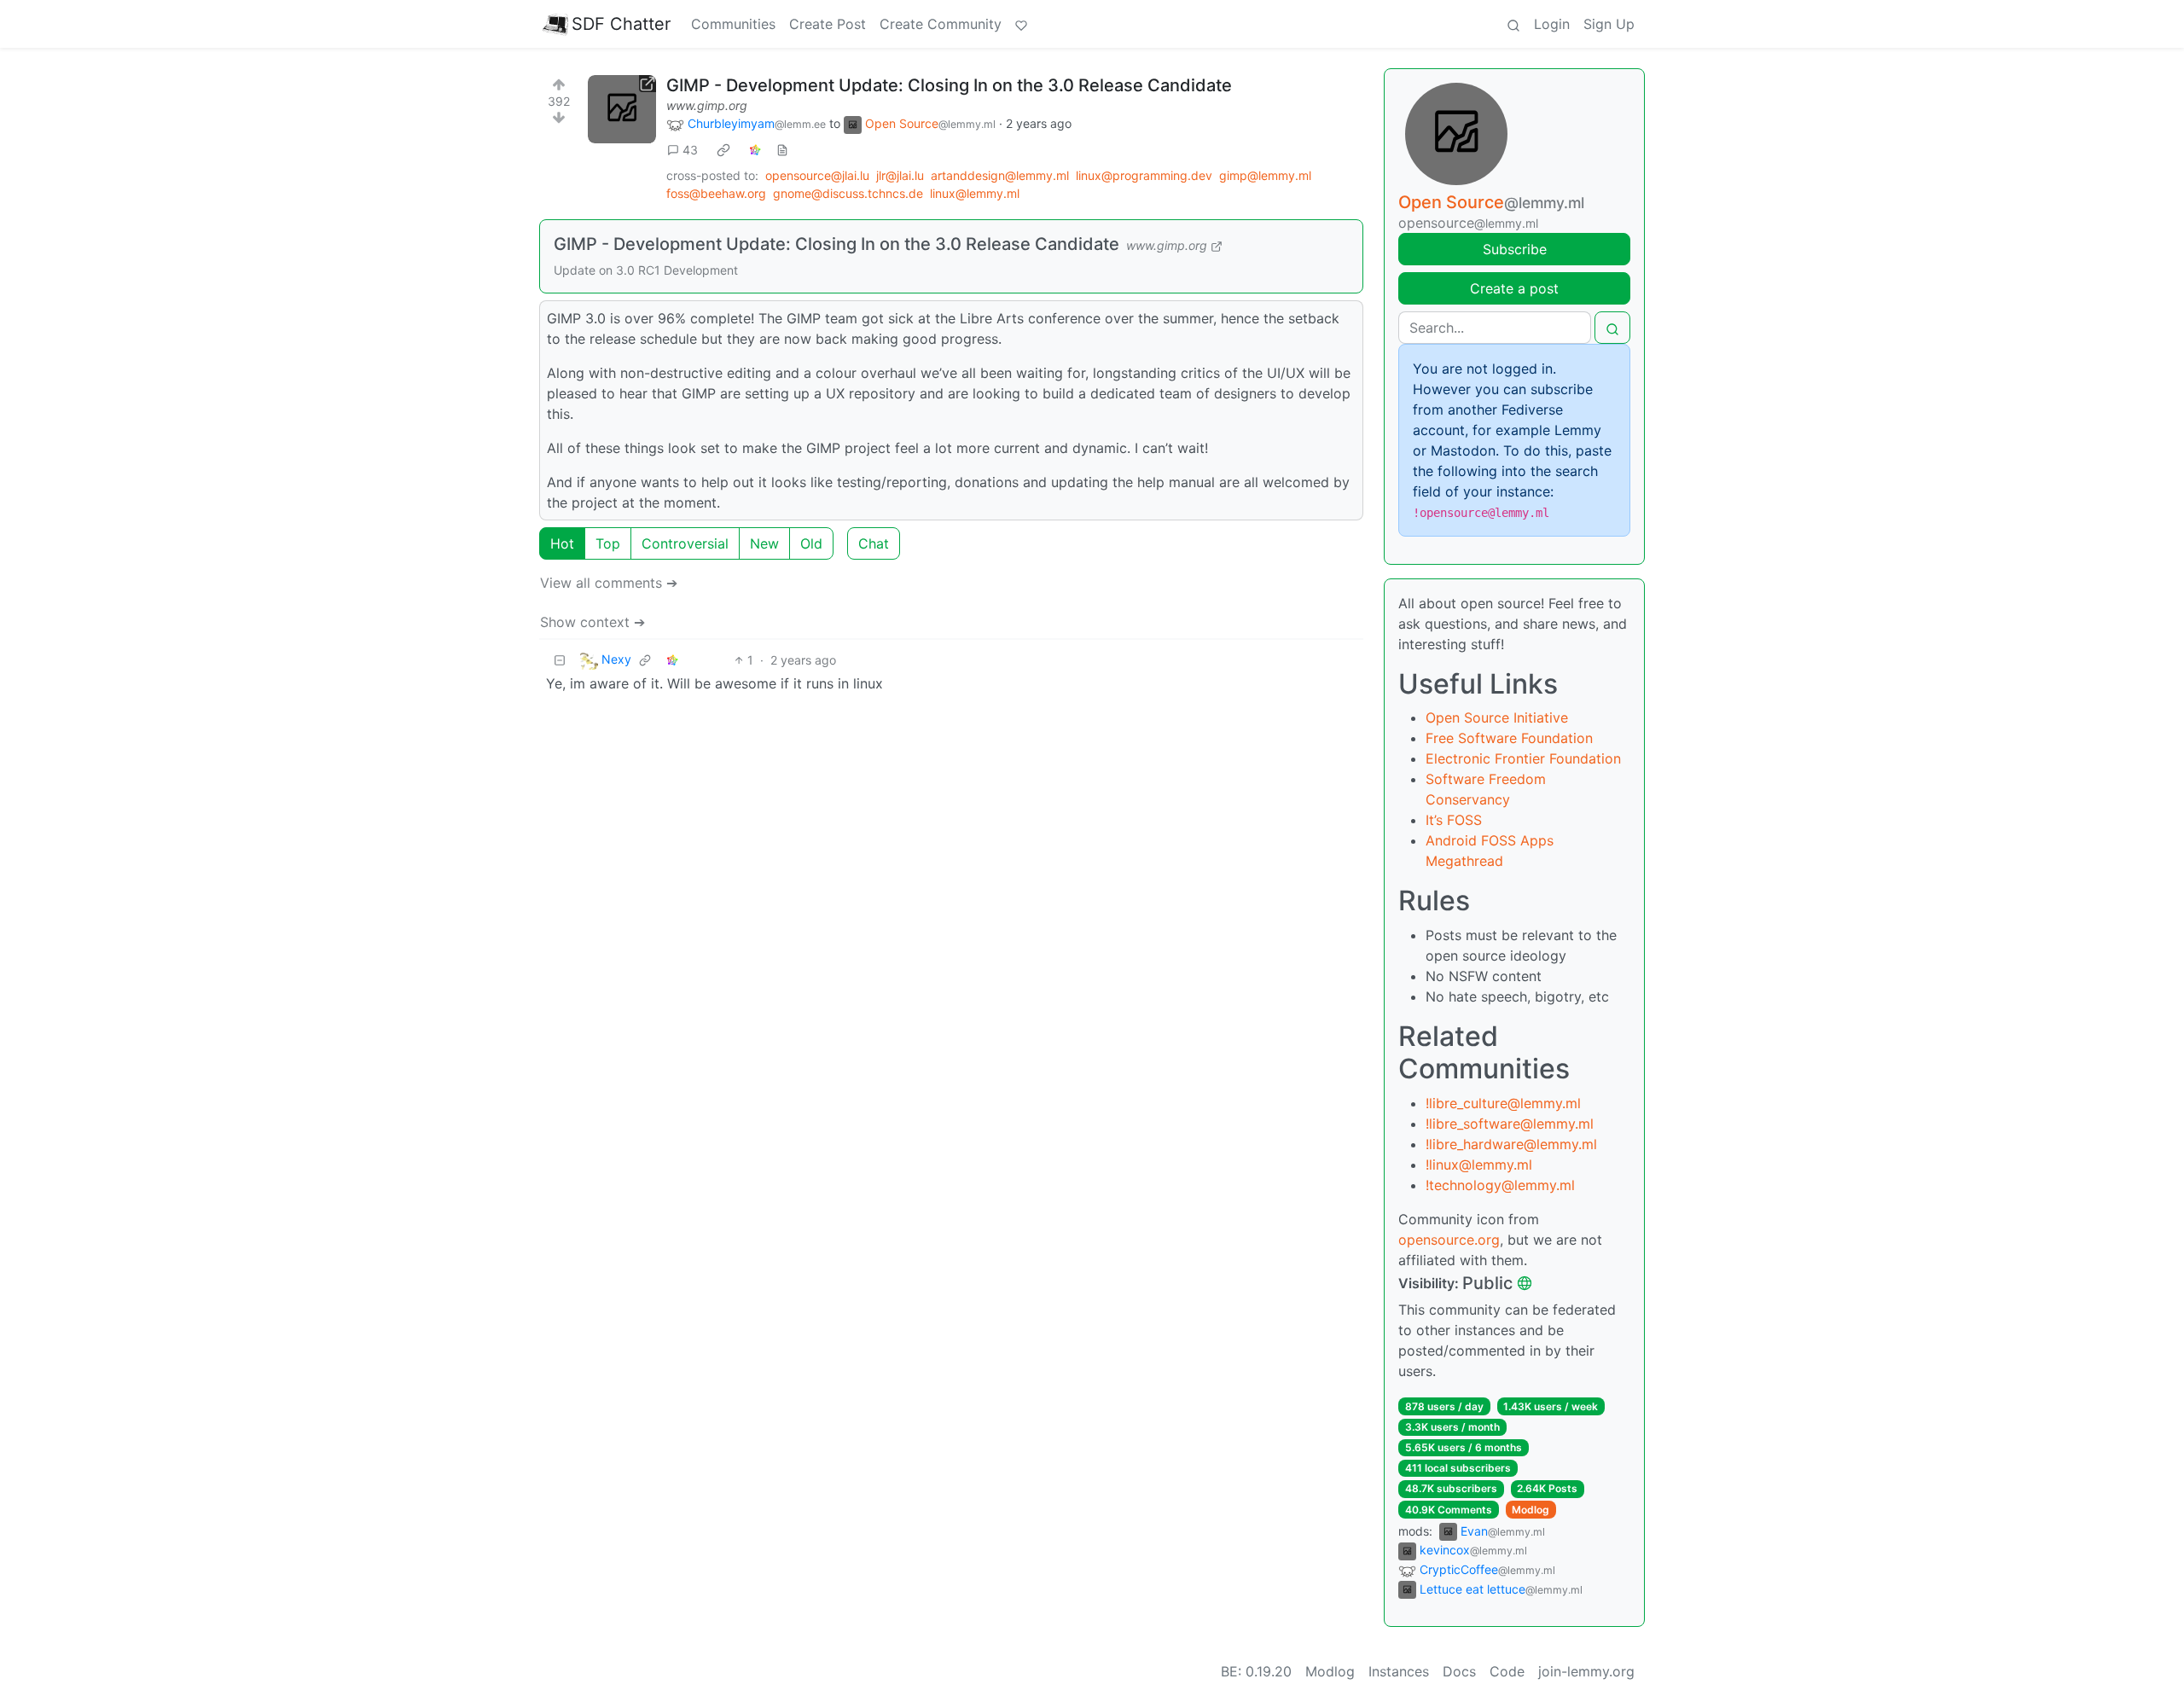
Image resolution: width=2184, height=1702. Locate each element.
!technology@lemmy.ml (1500, 1185)
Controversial (685, 543)
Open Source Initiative (1497, 717)
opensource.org (1449, 1240)
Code (1507, 1671)
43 (690, 150)
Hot (562, 543)
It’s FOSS (1454, 820)
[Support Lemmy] (1021, 24)
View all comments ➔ (609, 583)
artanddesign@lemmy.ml (1000, 175)
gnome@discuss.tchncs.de (848, 193)
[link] (723, 150)
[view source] (782, 150)
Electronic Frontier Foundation (1523, 758)
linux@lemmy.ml (975, 193)
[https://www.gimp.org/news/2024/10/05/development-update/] (622, 109)
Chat (874, 543)
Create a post (1514, 288)
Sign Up (1609, 24)
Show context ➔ (592, 622)
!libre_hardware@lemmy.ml (1511, 1144)
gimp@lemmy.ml (1265, 175)
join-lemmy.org (1586, 1671)
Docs (1459, 1671)
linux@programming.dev (1144, 175)
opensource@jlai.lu (817, 175)
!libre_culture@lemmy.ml (1503, 1103)
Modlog (1531, 1510)
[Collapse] (560, 660)
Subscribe (1515, 249)
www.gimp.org (707, 105)
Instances (1399, 1671)
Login (1552, 24)
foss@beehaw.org (716, 193)
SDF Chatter (621, 24)
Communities (733, 24)
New (764, 543)
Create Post (828, 24)
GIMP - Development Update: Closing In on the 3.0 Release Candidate (949, 85)
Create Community (941, 24)
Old (811, 543)
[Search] (1513, 24)
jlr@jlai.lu (900, 175)
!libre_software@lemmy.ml (1510, 1124)
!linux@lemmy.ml (1479, 1165)
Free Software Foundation (1509, 738)
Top (608, 543)
